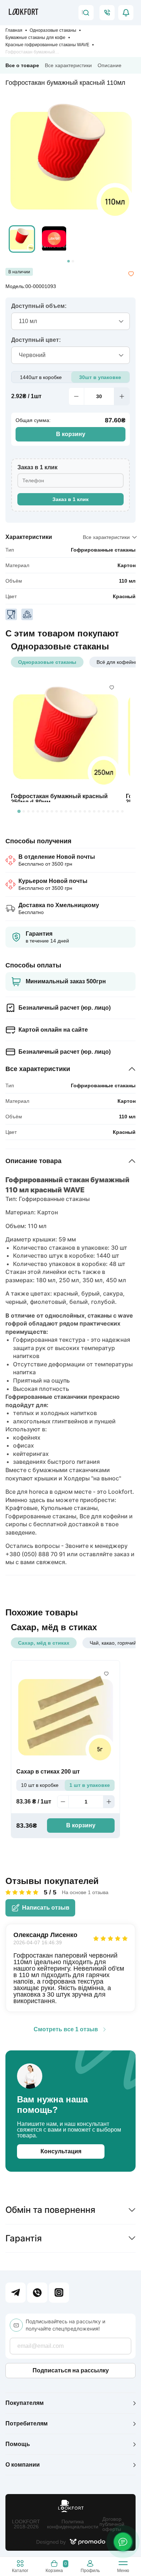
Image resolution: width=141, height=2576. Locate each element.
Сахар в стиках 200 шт (48, 1772)
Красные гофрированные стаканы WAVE (47, 45)
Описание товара (33, 1161)
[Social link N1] (16, 2293)
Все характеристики (68, 65)
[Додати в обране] (131, 274)
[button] (22, 239)
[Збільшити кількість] (122, 396)
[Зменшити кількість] (76, 396)
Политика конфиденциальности (73, 2524)
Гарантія (24, 2238)
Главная (14, 30)
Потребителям (27, 2423)
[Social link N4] (59, 2293)
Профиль (90, 2570)
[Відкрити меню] (123, 2565)
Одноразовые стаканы (53, 30)
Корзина (56, 2567)
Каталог (20, 2570)
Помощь (18, 2444)
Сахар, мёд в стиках (44, 1643)
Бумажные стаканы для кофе (35, 38)
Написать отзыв (46, 1908)
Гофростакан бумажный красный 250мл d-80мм (59, 799)
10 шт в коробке (40, 1785)
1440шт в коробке (41, 377)
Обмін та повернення (50, 2210)
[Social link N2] (37, 2293)
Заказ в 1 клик (70, 499)
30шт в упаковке (100, 377)
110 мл (127, 581)
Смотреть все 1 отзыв (66, 2029)
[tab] (69, 261)
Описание (110, 65)
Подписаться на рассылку (71, 2370)
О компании (23, 2465)
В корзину (71, 434)
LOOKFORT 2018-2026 (26, 2524)
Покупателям (25, 2403)
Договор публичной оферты (112, 2524)
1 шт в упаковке (90, 1785)
